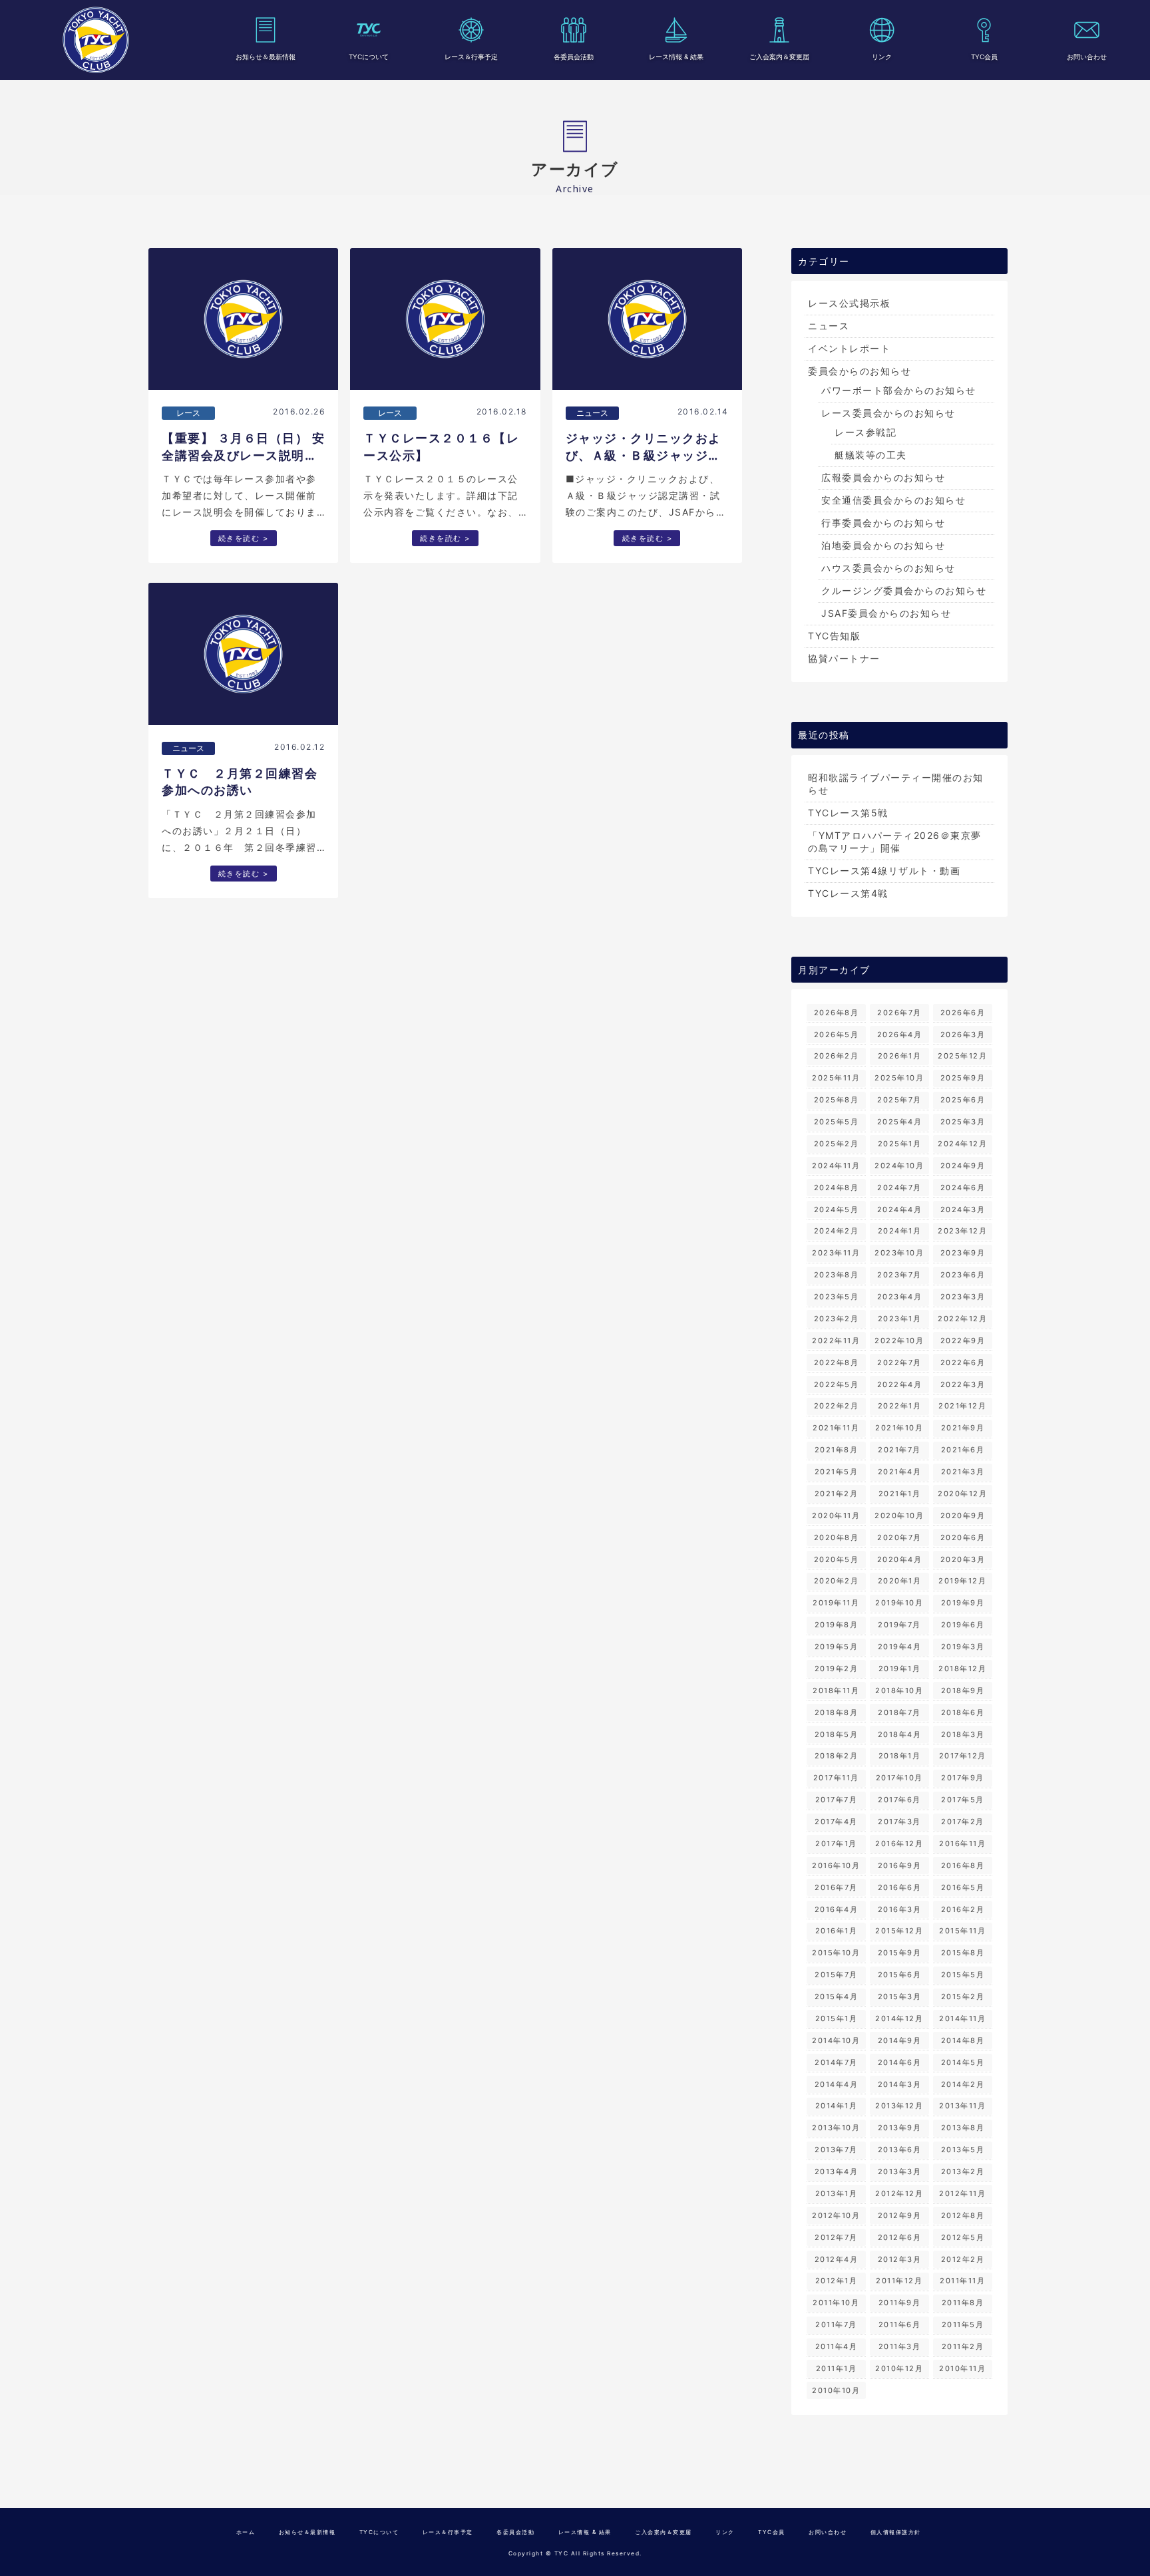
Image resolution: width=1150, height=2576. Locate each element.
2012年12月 (899, 2193)
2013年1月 (837, 2193)
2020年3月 (963, 1559)
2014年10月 (836, 2040)
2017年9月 (963, 1778)
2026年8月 (837, 1013)
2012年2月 (963, 2259)
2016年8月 (963, 1865)
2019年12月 (962, 1581)
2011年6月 (900, 2325)
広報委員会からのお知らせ (883, 477)
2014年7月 (836, 2062)
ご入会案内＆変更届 (779, 57)
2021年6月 (963, 1450)
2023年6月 (963, 1275)
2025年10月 (899, 1078)
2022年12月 (962, 1319)
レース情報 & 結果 (676, 57)
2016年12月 (899, 1844)
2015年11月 (962, 1931)
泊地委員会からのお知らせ (883, 545)
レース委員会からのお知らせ (888, 413)
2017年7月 (837, 1800)
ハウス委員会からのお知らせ (888, 568)
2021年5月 (837, 1472)
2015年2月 (963, 1997)
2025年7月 (899, 1100)
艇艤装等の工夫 (871, 455)
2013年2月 (963, 2172)
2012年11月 (962, 2193)
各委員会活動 (574, 57)
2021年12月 (962, 1406)
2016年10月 (836, 1865)
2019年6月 (963, 1625)
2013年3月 (900, 2172)
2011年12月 (899, 2281)
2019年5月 (837, 1647)
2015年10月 (836, 1953)
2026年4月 (900, 1035)
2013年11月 (962, 2106)
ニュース (829, 326)
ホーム (246, 2532)
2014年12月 (899, 2018)
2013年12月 (899, 2106)
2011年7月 (836, 2325)
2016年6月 (900, 1887)
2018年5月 (837, 1734)
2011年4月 (837, 2346)
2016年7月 (836, 1887)
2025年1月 (900, 1144)
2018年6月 (963, 1712)
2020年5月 (837, 1559)
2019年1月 (900, 1669)
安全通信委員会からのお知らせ (893, 500)
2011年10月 (836, 2303)
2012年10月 (836, 2215)
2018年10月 (899, 1690)
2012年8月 (963, 2215)
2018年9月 (963, 1690)
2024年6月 (963, 1188)
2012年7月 (836, 2237)
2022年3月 (963, 1384)
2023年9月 (963, 1253)
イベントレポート (849, 348)
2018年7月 (899, 1712)
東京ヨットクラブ (96, 40)
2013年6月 (900, 2150)
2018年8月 (837, 1712)
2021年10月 (899, 1428)
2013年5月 (963, 2150)
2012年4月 (837, 2259)
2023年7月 (899, 1275)
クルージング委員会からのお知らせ (904, 590)
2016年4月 (837, 1909)
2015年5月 (963, 1975)
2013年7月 (836, 2150)
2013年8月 (963, 2128)
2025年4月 (900, 1122)
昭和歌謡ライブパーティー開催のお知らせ (896, 784)
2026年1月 (900, 1056)
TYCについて (369, 57)
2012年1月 (837, 2281)
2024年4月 (900, 1209)
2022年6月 (963, 1363)
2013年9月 (900, 2128)
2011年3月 (900, 2346)
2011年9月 (900, 2303)
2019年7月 (899, 1625)
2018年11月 (836, 1690)
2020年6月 (963, 1537)
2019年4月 (900, 1647)
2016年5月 (963, 1887)
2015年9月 (900, 1953)
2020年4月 (900, 1559)
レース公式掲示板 (849, 303)
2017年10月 (899, 1778)
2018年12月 (962, 1669)
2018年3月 (963, 1734)
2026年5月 (837, 1035)
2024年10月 (899, 1166)
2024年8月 (837, 1188)
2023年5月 (837, 1297)
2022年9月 (963, 1341)
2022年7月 (899, 1363)
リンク (882, 57)
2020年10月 (899, 1516)
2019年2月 (837, 1669)
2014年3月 (900, 2084)
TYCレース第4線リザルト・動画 (884, 871)
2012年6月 (900, 2237)
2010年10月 (836, 2390)
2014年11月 (962, 2018)
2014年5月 (963, 2062)
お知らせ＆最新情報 (266, 57)
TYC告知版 (834, 636)
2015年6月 (900, 1975)
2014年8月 (963, 2040)
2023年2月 (837, 1319)
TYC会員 (984, 57)
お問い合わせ (1087, 57)
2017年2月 (963, 1822)
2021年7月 (899, 1450)
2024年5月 (837, 1209)
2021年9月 (963, 1428)
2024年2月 (837, 1231)
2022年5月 (837, 1384)
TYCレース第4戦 (848, 893)
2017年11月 (836, 1778)
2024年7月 (899, 1188)
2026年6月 (963, 1013)
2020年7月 (899, 1537)
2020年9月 (963, 1516)
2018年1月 (900, 1756)
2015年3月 (900, 1997)
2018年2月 (837, 1756)
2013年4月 (837, 2172)
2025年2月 (837, 1144)
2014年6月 (900, 2062)
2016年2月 (963, 1909)
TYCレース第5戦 (848, 813)
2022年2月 (837, 1406)
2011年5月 (963, 2325)
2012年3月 (900, 2259)
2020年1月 (900, 1581)
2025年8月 (837, 1100)
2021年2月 (837, 1494)
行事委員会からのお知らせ (883, 523)
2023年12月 (962, 1231)
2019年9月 (963, 1603)
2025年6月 (963, 1100)
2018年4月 (900, 1734)
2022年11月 (836, 1341)
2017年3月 (899, 1822)
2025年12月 (962, 1056)
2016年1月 (837, 1931)
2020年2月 (837, 1581)
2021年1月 (900, 1494)
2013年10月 (836, 2128)
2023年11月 (836, 1253)
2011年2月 (963, 2346)
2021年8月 (837, 1450)
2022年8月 (837, 1363)
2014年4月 (837, 2084)
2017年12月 (963, 1756)
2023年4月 (900, 1297)
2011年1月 (837, 2368)
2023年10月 (899, 1253)
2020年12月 (962, 1494)
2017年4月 (836, 1822)
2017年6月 (899, 1800)
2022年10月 (899, 1341)
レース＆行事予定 (471, 57)
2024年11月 (836, 1166)
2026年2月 (837, 1056)
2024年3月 (963, 1209)
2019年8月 (837, 1625)
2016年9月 (900, 1865)
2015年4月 (837, 1997)
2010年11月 (962, 2368)
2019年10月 (899, 1603)
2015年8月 (963, 1953)
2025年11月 (836, 1078)
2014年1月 (837, 2106)
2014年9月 (900, 2040)
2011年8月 (963, 2303)
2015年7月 (836, 1975)
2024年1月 (900, 1231)
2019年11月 (836, 1603)
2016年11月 (962, 1844)
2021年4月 (900, 1472)
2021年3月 (963, 1472)
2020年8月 (837, 1537)
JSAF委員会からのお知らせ (886, 613)
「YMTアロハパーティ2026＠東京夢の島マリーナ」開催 (895, 842)
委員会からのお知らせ (860, 371)
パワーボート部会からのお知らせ (899, 390)
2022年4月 (900, 1384)
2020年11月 (836, 1516)
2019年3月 (963, 1647)
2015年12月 (899, 1931)
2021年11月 (836, 1428)
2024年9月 (963, 1166)
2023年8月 (837, 1275)
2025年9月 (963, 1078)
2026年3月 (963, 1035)
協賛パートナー (844, 658)
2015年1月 (837, 2018)
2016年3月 (900, 1909)
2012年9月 (900, 2215)
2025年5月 (837, 1122)
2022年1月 (900, 1406)
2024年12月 (962, 1144)
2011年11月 (962, 2281)
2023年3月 (963, 1297)
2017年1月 (836, 1844)
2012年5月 (963, 2237)
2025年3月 (963, 1122)
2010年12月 (899, 2368)
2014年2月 (963, 2084)
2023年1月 (900, 1319)
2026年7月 (899, 1013)
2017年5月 (963, 1800)
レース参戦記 (865, 432)
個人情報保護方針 (896, 2532)
